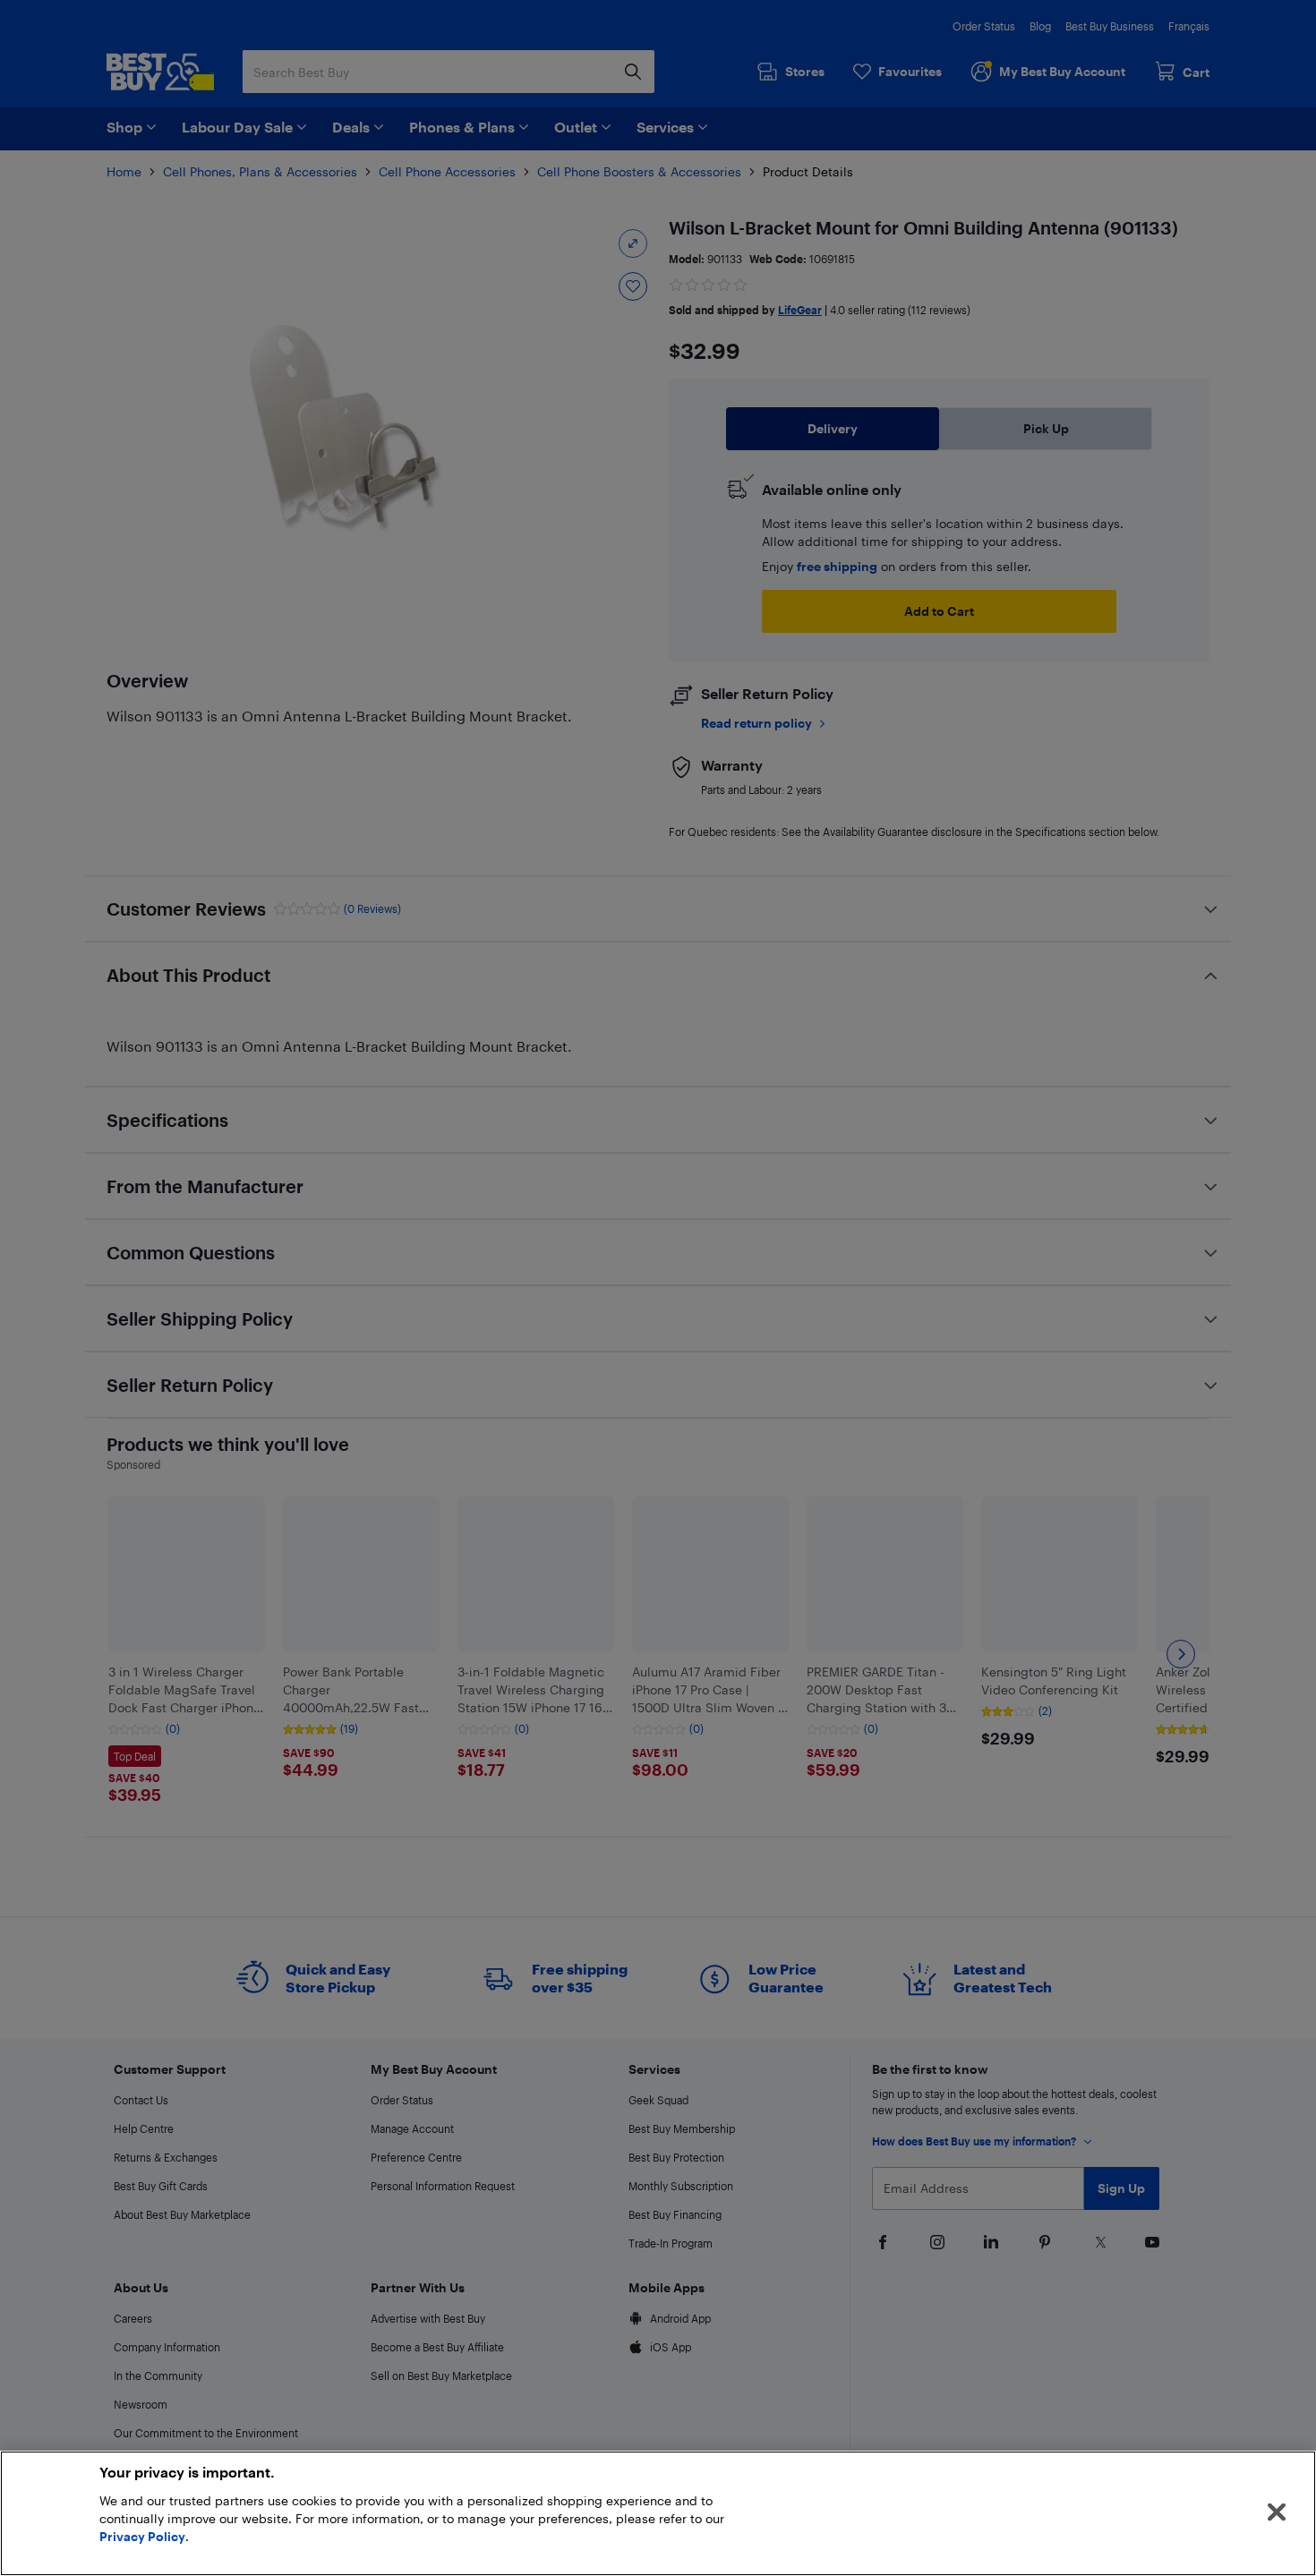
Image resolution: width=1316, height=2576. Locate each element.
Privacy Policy (142, 2536)
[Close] (1277, 2512)
